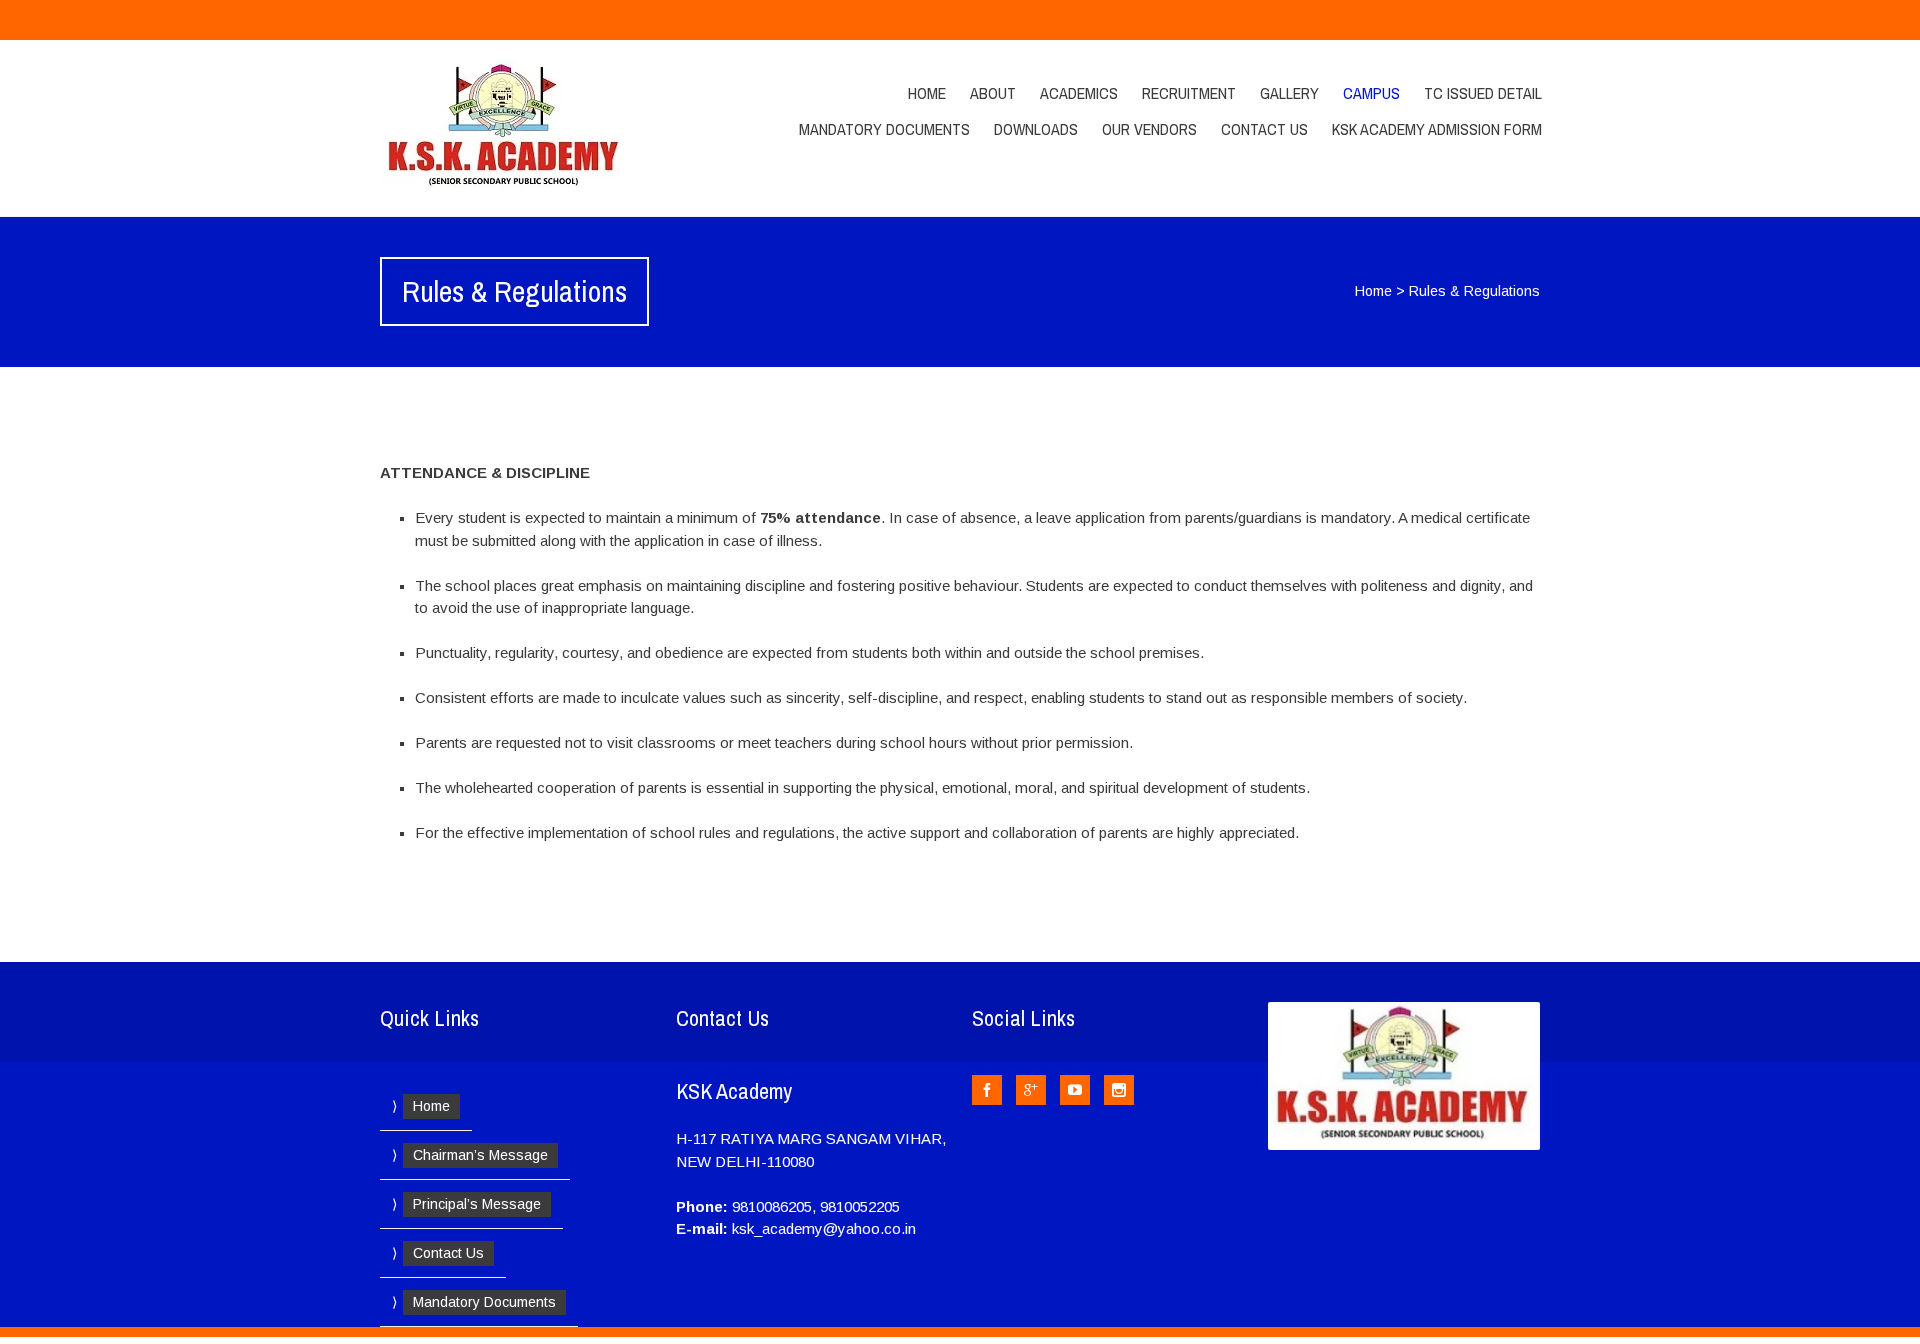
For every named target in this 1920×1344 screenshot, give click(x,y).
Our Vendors (1149, 129)
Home (927, 93)
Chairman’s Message (480, 1155)
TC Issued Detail (1483, 93)
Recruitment (1189, 93)
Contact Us (1264, 129)
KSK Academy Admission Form (1437, 129)
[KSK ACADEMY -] (553, 128)
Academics (1079, 93)
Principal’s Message (477, 1204)
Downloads (1036, 129)
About (993, 93)
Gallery (1289, 93)
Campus (1371, 93)
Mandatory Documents (884, 129)
